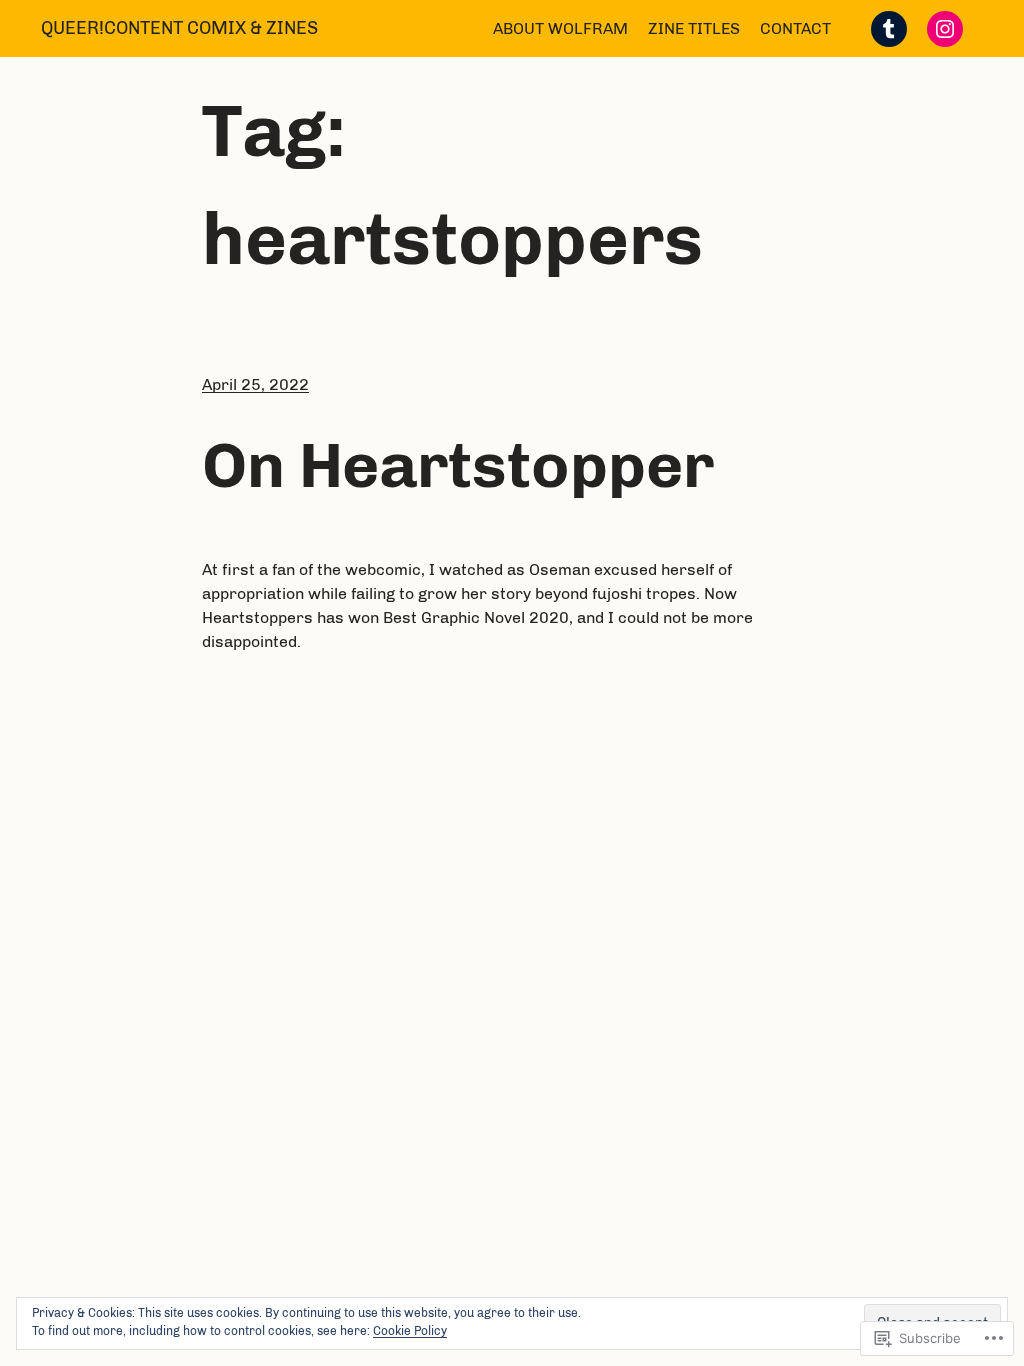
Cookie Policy (410, 1331)
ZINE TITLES (694, 28)
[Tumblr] (889, 29)
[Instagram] (945, 29)
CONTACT (795, 28)
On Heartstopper (458, 465)
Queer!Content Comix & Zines (179, 28)
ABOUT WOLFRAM (560, 28)
